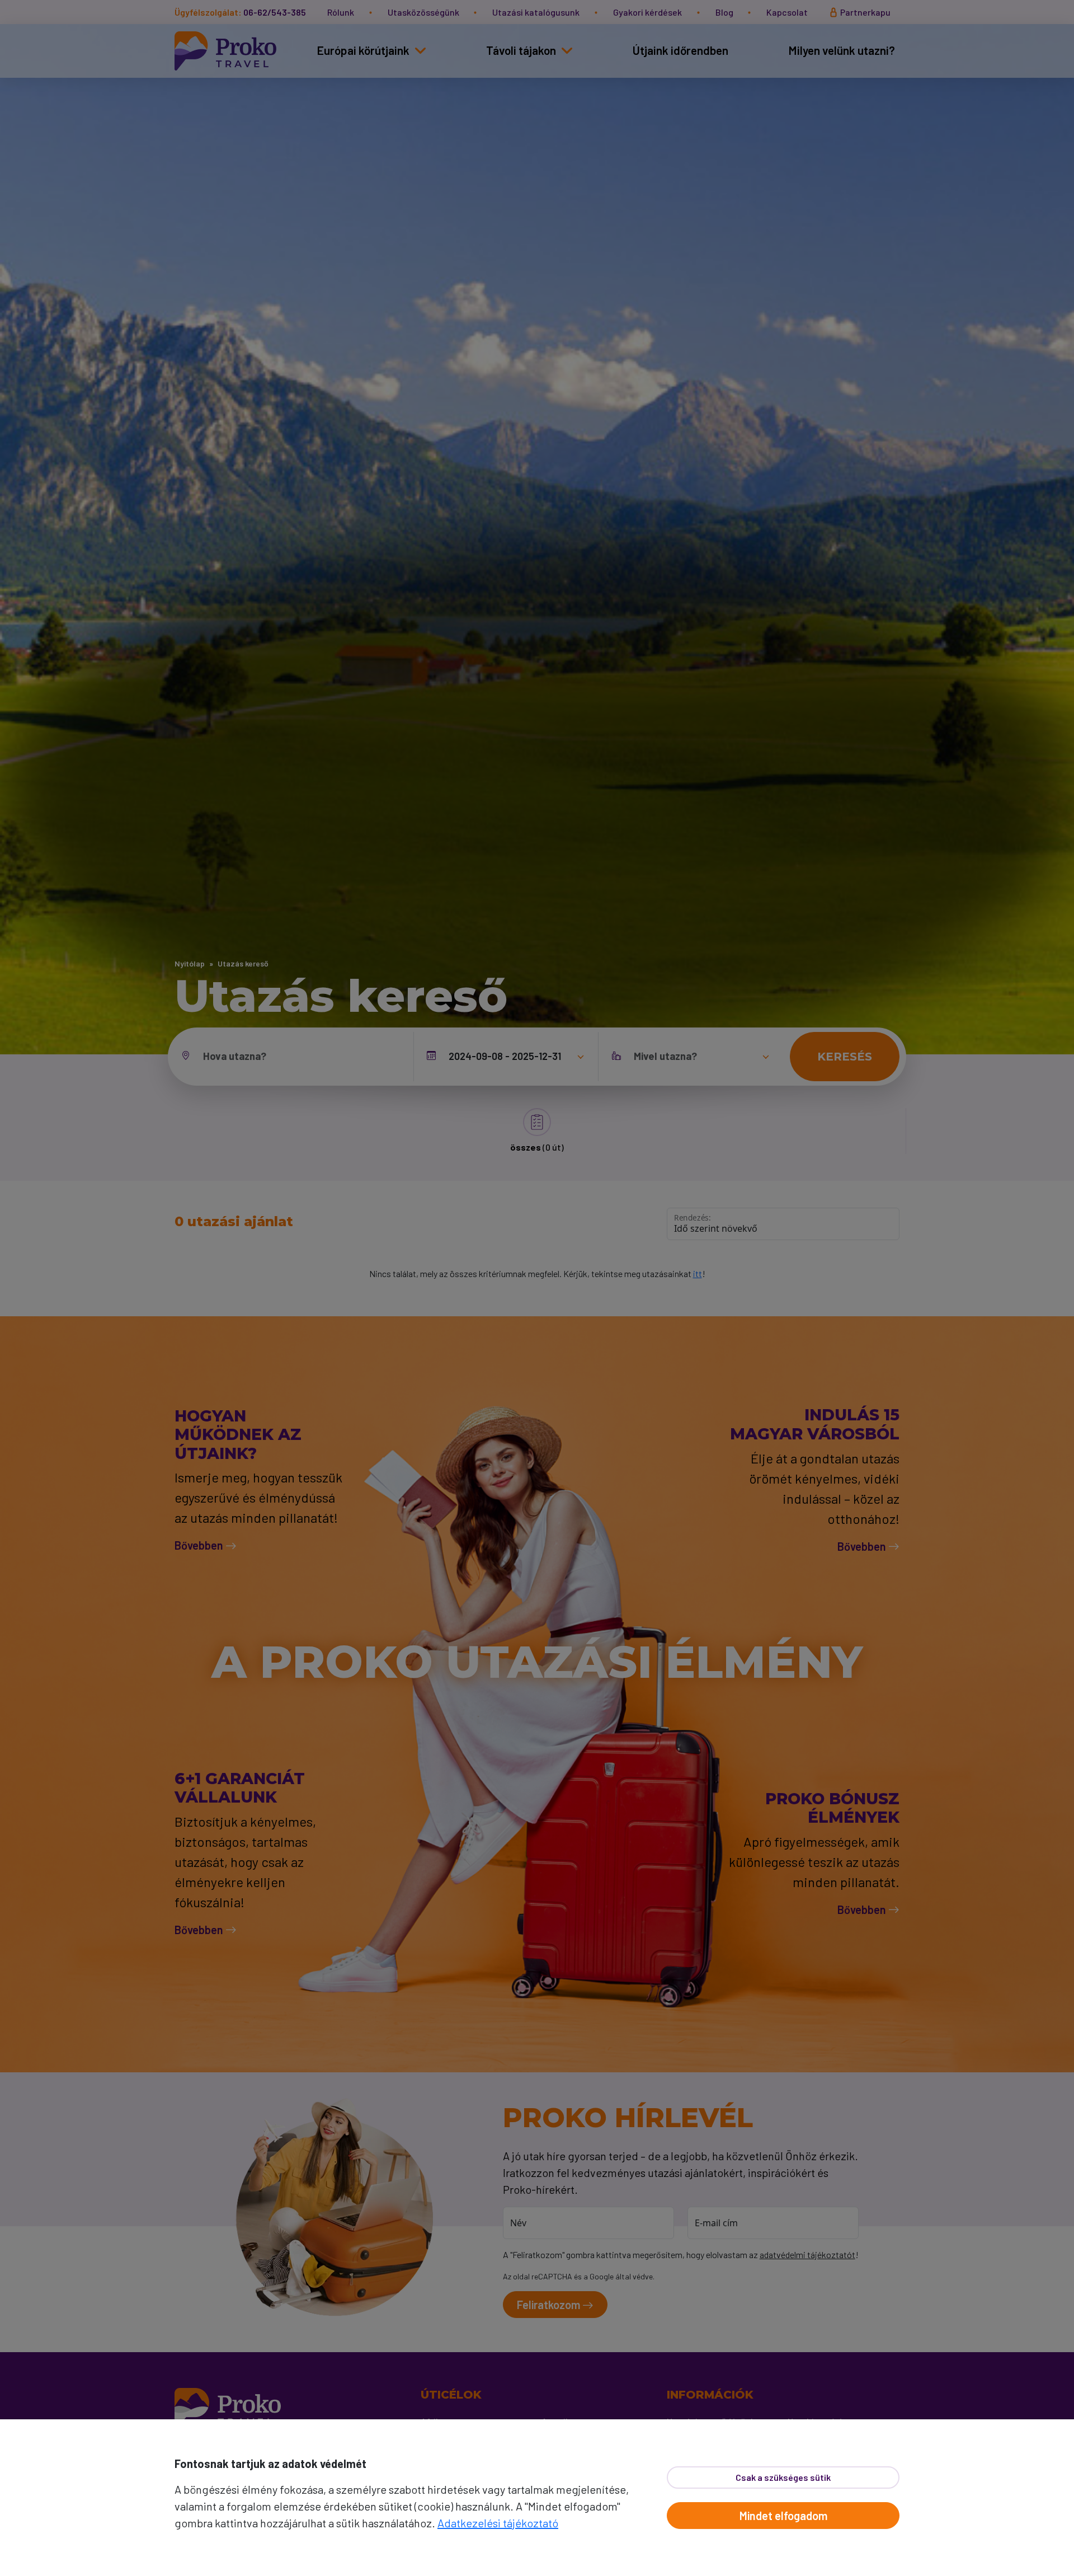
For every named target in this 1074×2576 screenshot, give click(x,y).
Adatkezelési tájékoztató (498, 2523)
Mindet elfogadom (783, 2516)
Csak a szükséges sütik (783, 2477)
